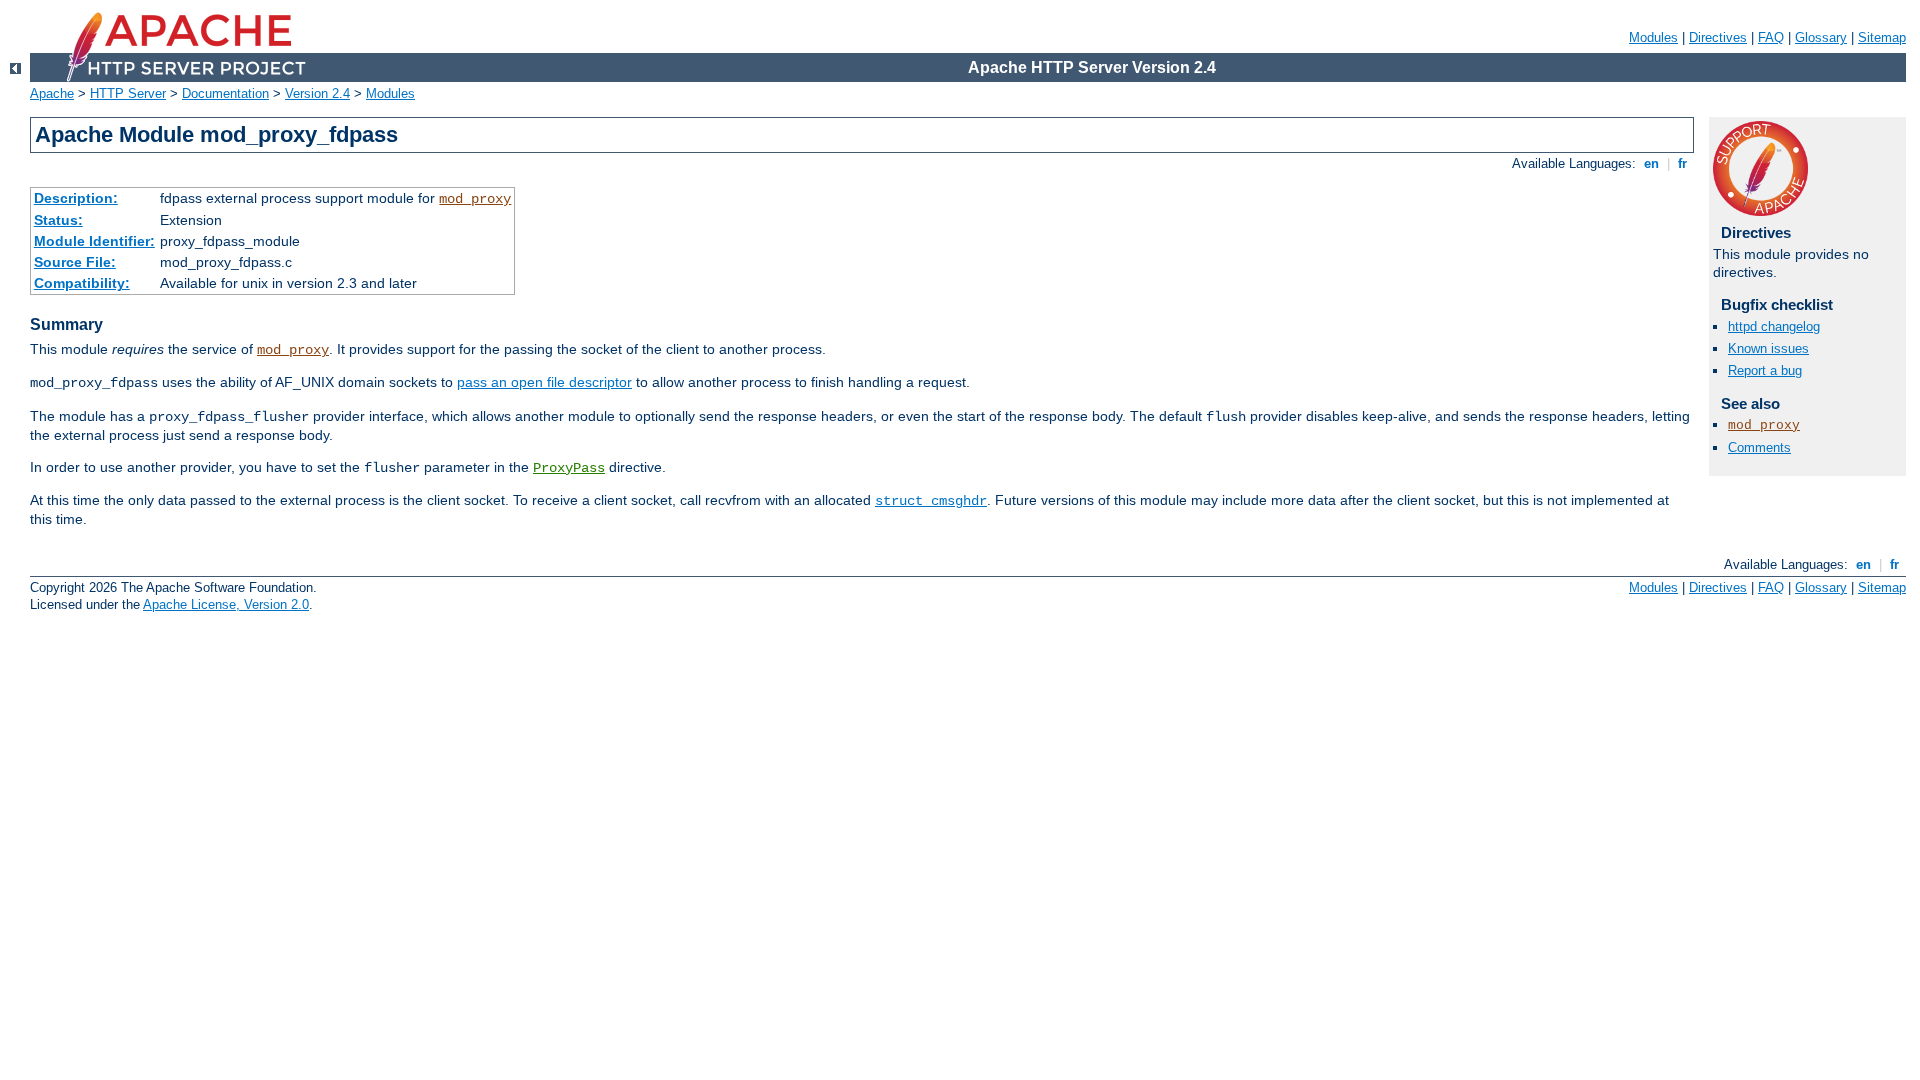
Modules (1653, 37)
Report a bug (1765, 370)
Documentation (225, 93)
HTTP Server (128, 93)
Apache (52, 93)
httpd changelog (1774, 326)
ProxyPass (569, 468)
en (1651, 163)
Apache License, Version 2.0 (226, 604)
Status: (58, 220)
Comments (1759, 447)
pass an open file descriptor (544, 382)
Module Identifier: (94, 241)
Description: (76, 198)
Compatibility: (82, 283)
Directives (1718, 37)
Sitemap (1882, 37)
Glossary (1821, 37)
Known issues (1768, 348)
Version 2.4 (317, 93)
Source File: (75, 262)
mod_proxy (475, 199)
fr (1682, 163)
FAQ (1771, 37)
